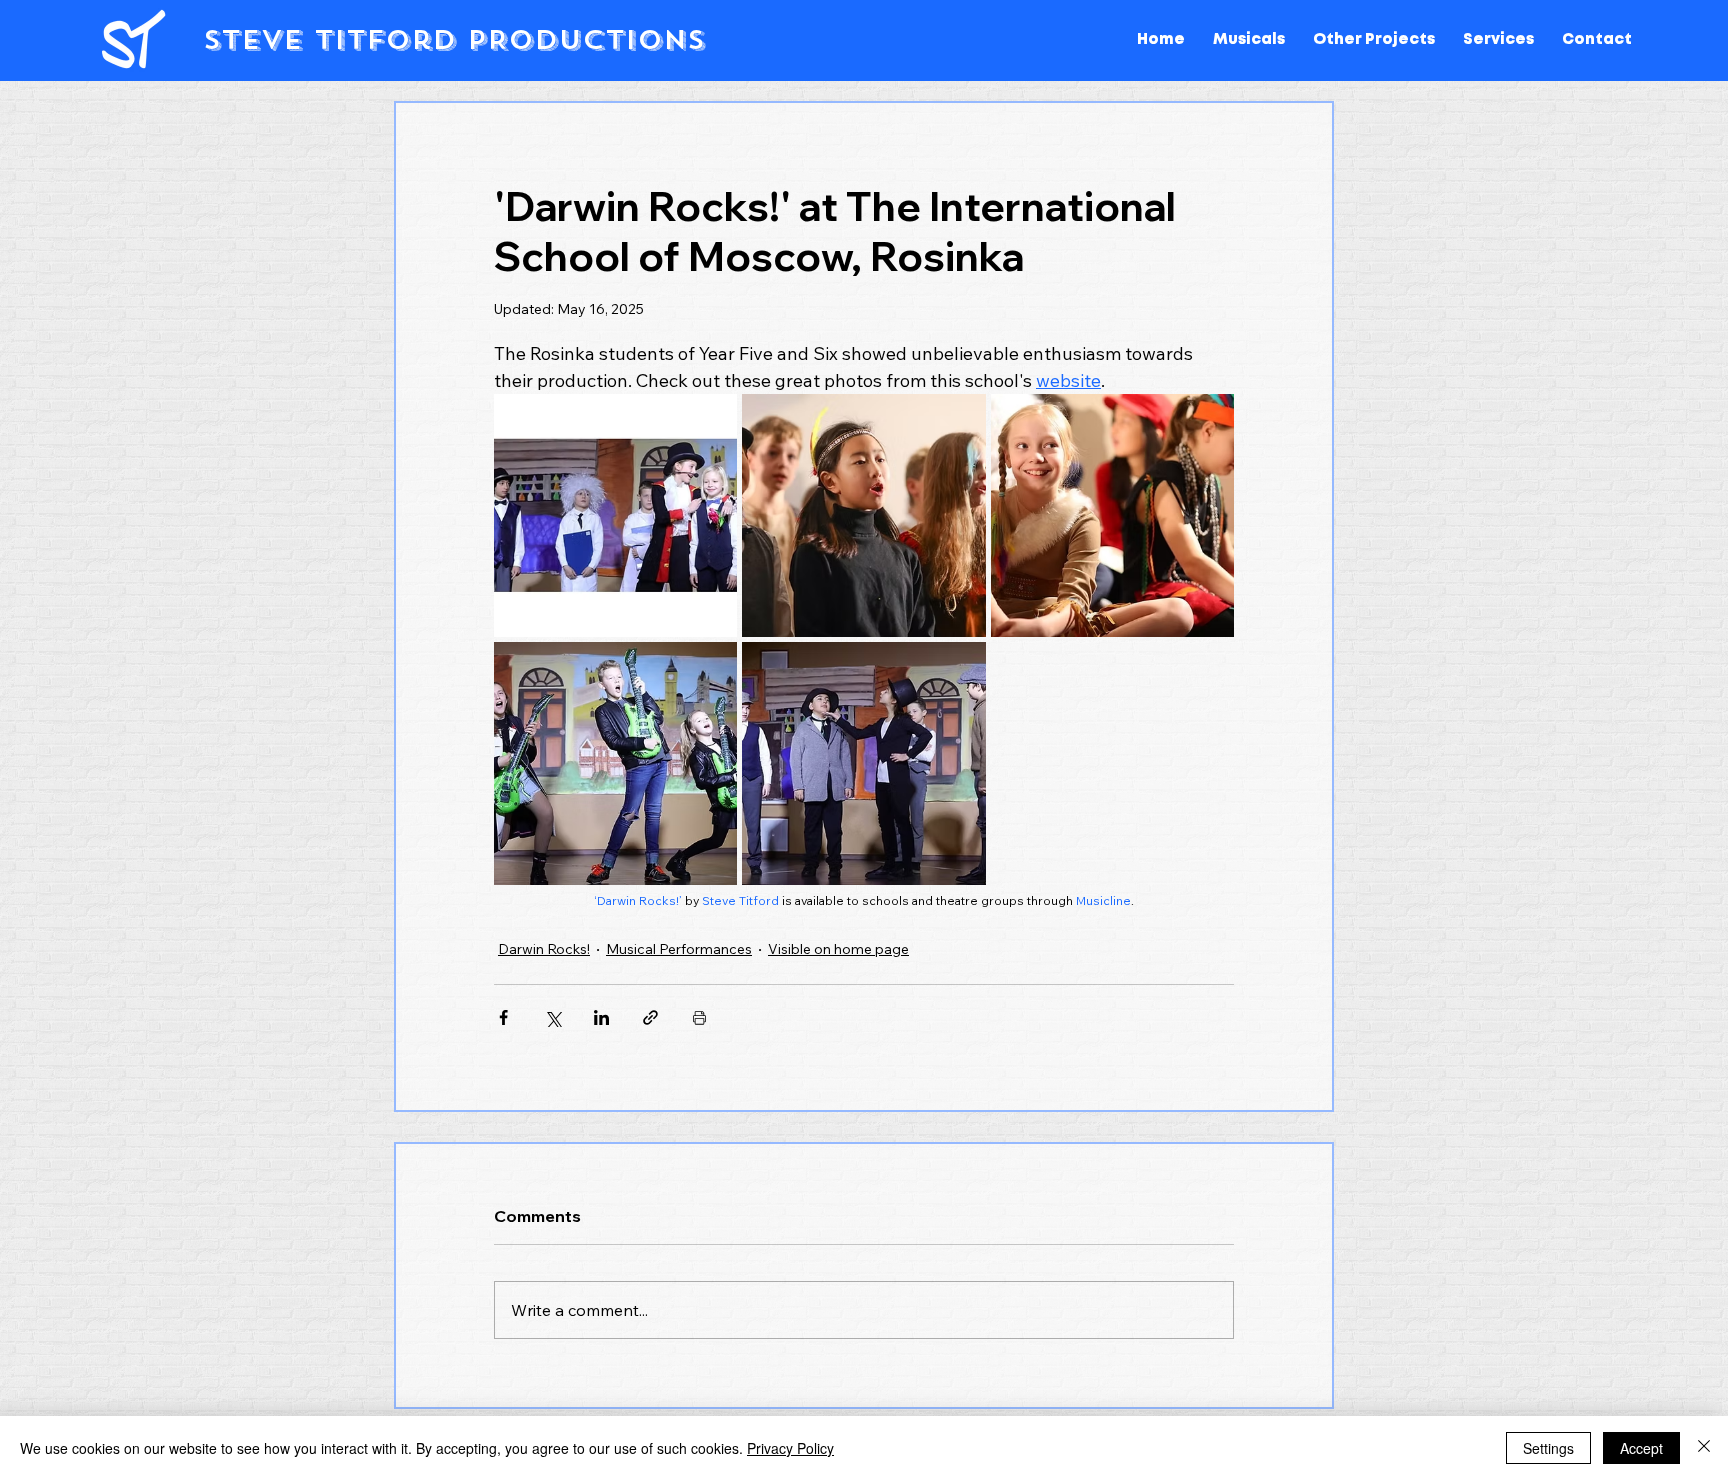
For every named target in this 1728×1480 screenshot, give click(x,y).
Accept (1641, 1448)
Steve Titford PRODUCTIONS (454, 40)
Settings (1548, 1448)
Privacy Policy (790, 1448)
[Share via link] (650, 1017)
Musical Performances (679, 949)
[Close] (1704, 1448)
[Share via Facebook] (503, 1017)
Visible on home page (838, 949)
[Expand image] (615, 515)
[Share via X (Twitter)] (552, 1017)
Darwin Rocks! (544, 949)
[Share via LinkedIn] (601, 1017)
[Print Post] (699, 1017)
